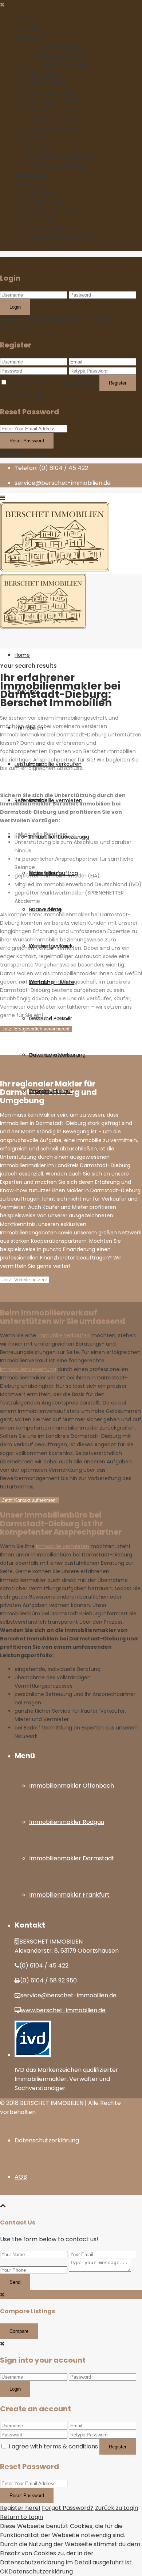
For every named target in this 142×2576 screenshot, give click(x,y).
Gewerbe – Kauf (52, 110)
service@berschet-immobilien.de (68, 1995)
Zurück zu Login (21, 395)
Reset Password (27, 441)
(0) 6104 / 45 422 (44, 1966)
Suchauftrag (47, 201)
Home (23, 19)
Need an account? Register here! (47, 319)
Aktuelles (42, 192)
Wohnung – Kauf (52, 92)
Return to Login (21, 453)
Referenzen (31, 174)
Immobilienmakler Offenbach (72, 1786)
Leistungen (30, 138)
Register (118, 383)
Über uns (27, 29)
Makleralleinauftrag (57, 165)
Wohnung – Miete (54, 101)
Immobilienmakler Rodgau (67, 1822)
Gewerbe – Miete (54, 119)
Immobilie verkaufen (58, 47)
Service (40, 147)
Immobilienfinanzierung (62, 156)
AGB (21, 2177)
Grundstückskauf (54, 128)
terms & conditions (71, 383)
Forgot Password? (68, 2508)
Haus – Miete (47, 83)
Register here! (20, 2508)
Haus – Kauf (46, 74)
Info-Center (32, 183)
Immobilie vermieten (59, 56)
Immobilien (30, 38)
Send (15, 2282)
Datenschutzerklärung (61, 238)
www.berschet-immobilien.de (63, 2010)
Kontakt (41, 219)
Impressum (45, 247)
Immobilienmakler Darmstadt (72, 1858)
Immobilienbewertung (61, 65)
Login (15, 307)
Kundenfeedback (54, 210)
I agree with (53, 383)
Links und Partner (54, 228)
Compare (19, 2331)
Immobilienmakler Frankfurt (69, 1895)
